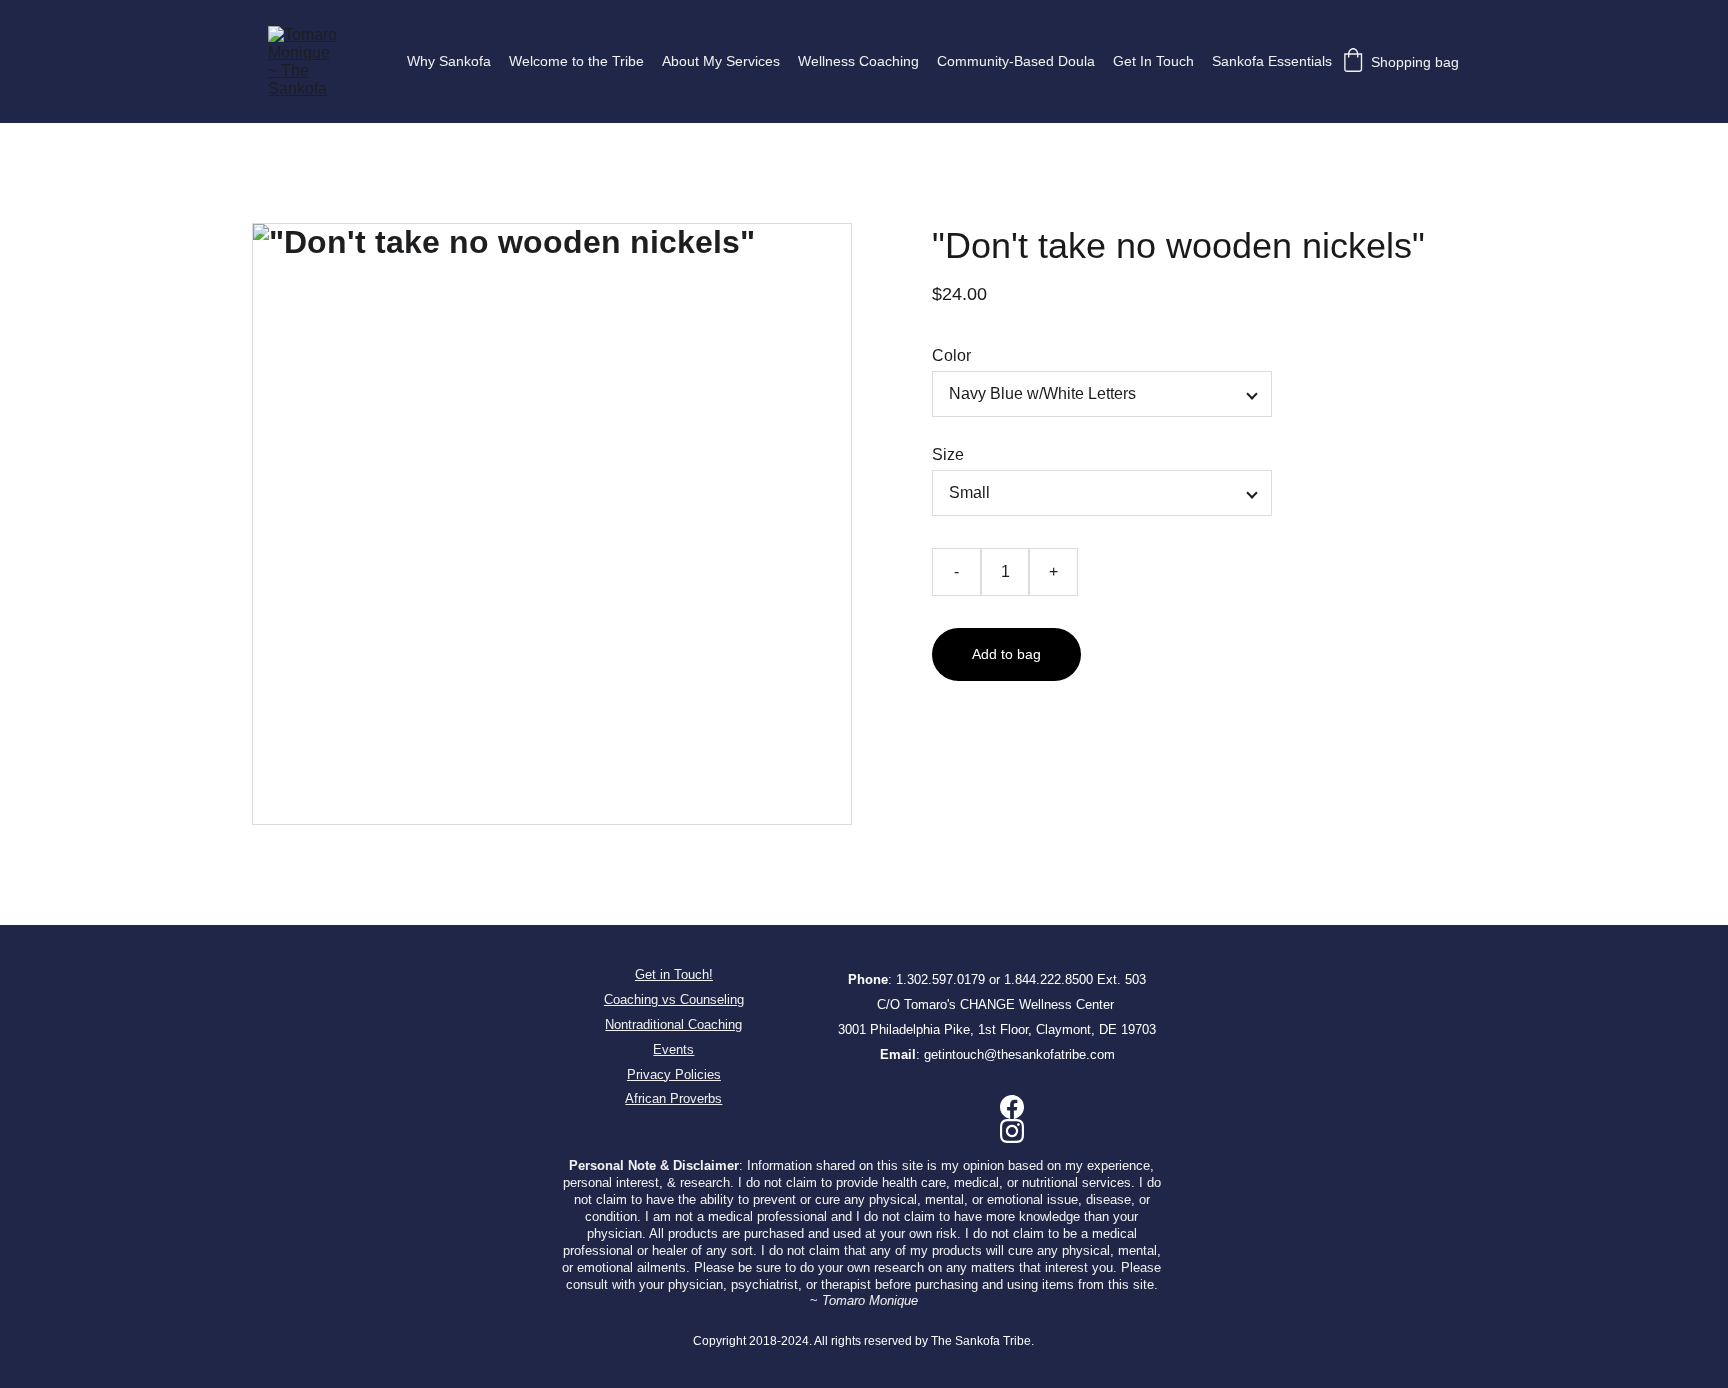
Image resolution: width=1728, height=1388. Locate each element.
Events (673, 1049)
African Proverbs (673, 1098)
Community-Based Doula (1016, 61)
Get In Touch (1153, 61)
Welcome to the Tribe (576, 61)
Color (951, 355)
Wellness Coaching (858, 61)
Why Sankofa (449, 61)
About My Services (721, 61)
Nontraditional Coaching (673, 1024)
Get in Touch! (674, 974)
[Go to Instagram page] (1012, 1131)
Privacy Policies (674, 1074)
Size (948, 454)
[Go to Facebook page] (1012, 1107)
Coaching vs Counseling (674, 999)
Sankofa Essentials (1272, 61)
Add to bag (1006, 654)
